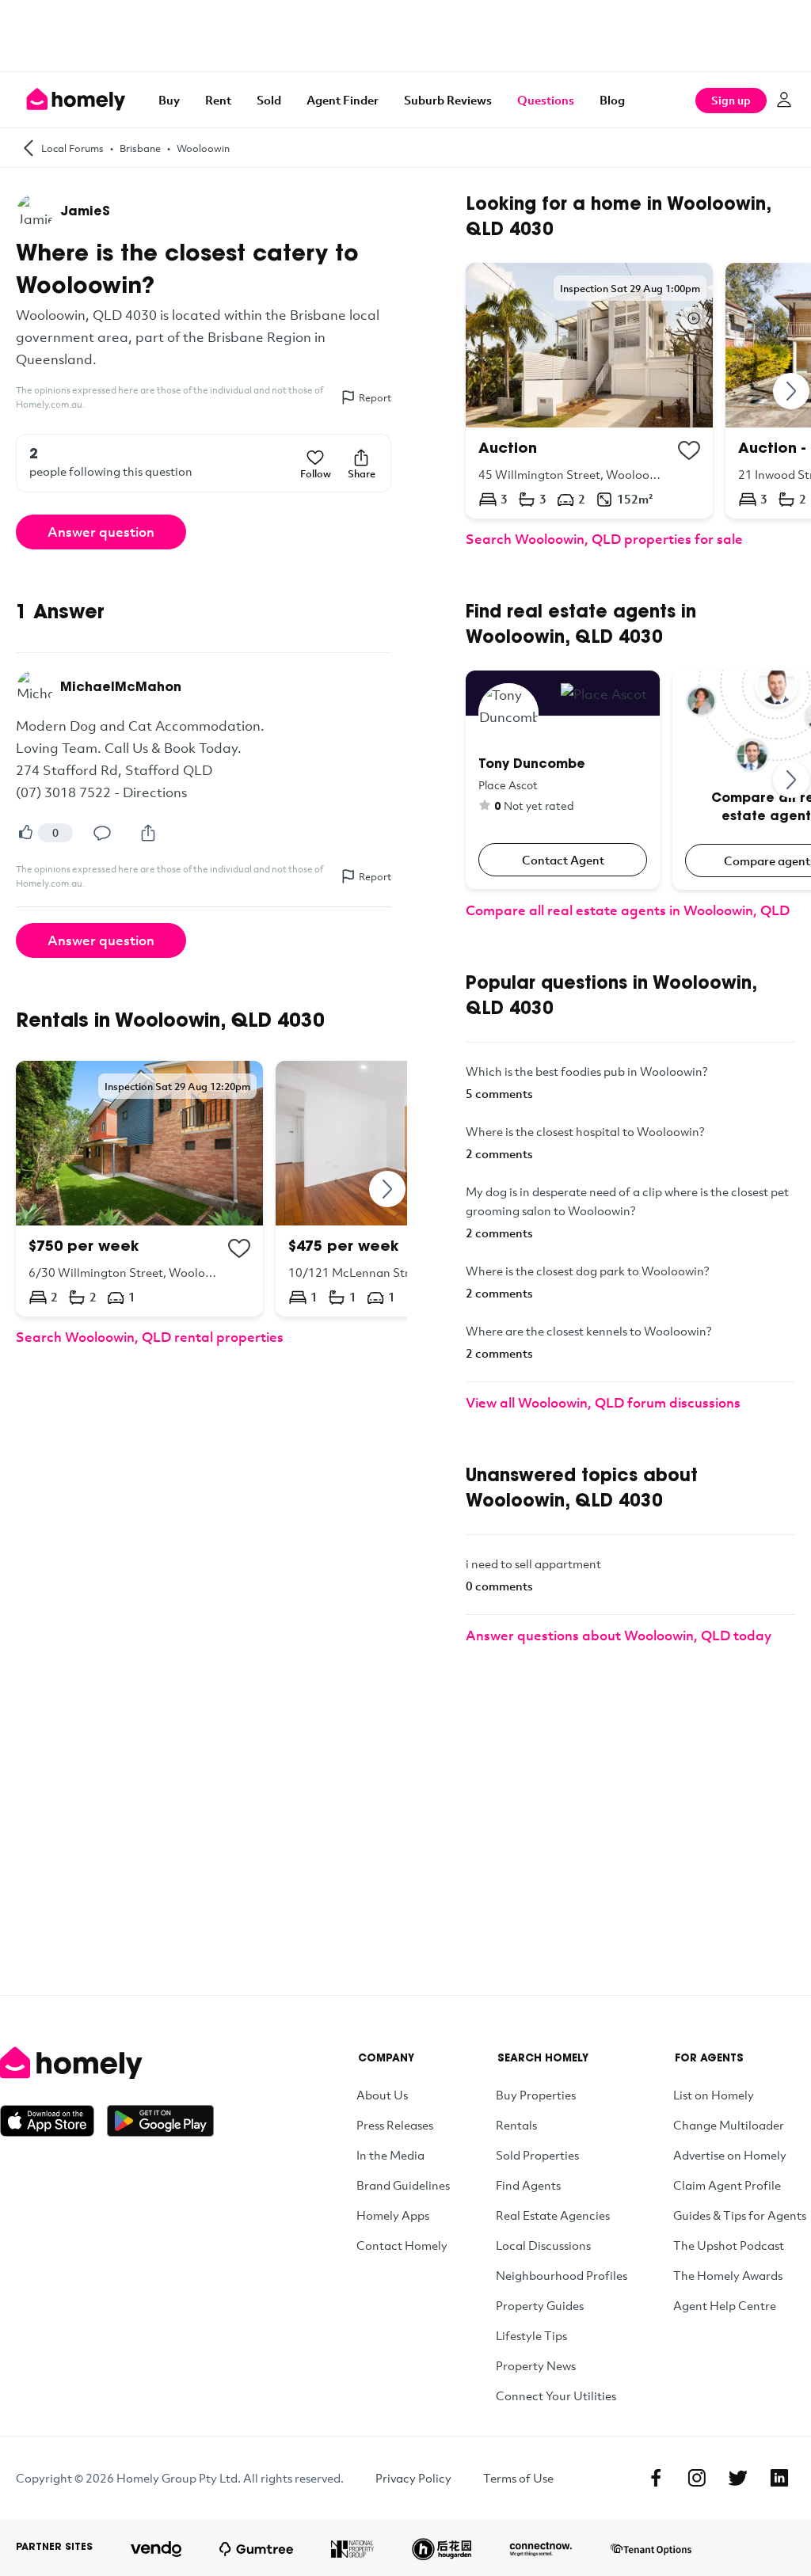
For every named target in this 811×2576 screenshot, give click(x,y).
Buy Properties (536, 2095)
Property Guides (540, 2305)
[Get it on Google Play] (160, 2121)
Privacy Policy (413, 2478)
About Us (382, 2095)
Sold (269, 100)
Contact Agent (563, 860)
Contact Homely (402, 2245)
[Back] (29, 148)
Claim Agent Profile (727, 2185)
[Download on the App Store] (53, 2121)
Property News (536, 2365)
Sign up (731, 100)
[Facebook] (656, 2478)
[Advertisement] (405, 36)
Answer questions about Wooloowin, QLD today (619, 1635)
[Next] (388, 1189)
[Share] (148, 833)
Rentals (516, 2125)
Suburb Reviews (448, 100)
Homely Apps (393, 2215)
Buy (169, 100)
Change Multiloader (729, 2125)
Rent (218, 100)
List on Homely (714, 2095)
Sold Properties (537, 2155)
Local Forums (72, 148)
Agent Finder (343, 100)
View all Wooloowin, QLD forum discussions (603, 1402)
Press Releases (395, 2125)
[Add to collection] (239, 1248)
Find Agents (528, 2185)
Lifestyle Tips (531, 2335)
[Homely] (107, 2063)
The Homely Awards (728, 2275)
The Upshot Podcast (729, 2245)
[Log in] (784, 100)
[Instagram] (697, 2478)
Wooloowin (203, 148)
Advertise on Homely (730, 2155)
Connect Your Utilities (556, 2396)
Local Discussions (543, 2245)
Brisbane (140, 148)
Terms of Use (518, 2478)
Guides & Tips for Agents (740, 2215)
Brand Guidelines (403, 2185)
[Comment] (102, 833)
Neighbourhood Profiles (562, 2275)
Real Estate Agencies (553, 2215)
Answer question (101, 532)
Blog (612, 100)
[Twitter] (738, 2478)
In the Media (390, 2155)
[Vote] (25, 833)
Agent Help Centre (725, 2305)
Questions (546, 100)
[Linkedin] (779, 2478)
